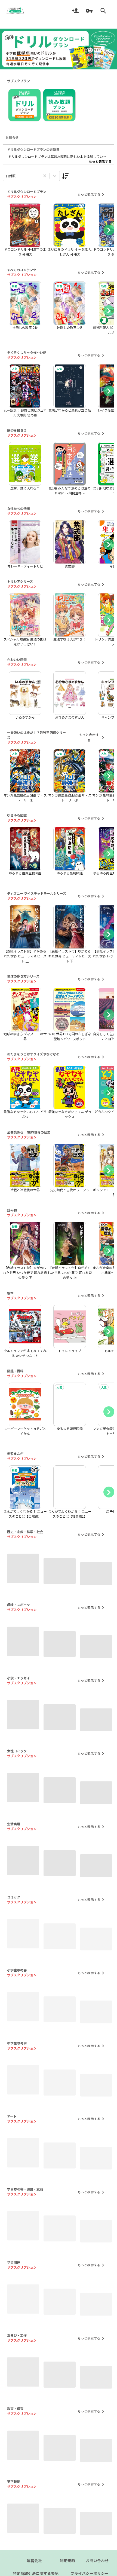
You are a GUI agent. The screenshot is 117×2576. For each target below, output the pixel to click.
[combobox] (6, 176)
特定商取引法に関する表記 (36, 2573)
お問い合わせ (97, 2560)
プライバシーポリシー (90, 2573)
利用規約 (67, 2560)
